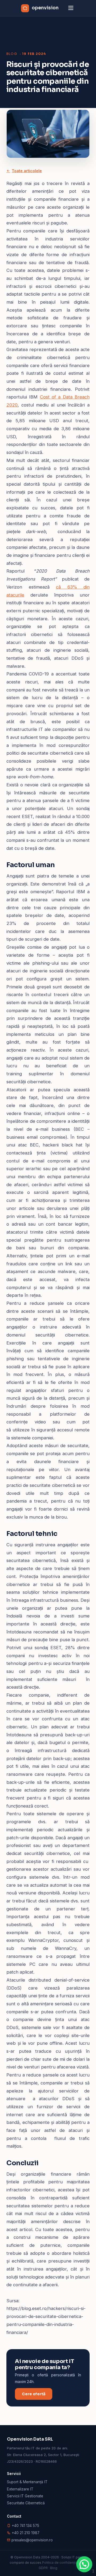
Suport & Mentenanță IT (27, 2482)
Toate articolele (27, 171)
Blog (12, 54)
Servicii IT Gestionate (25, 2496)
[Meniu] (71, 8)
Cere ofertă (34, 2394)
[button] (84, 2564)
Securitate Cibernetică (26, 2503)
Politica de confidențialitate (64, 2563)
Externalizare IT (20, 2489)
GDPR (43, 2568)
